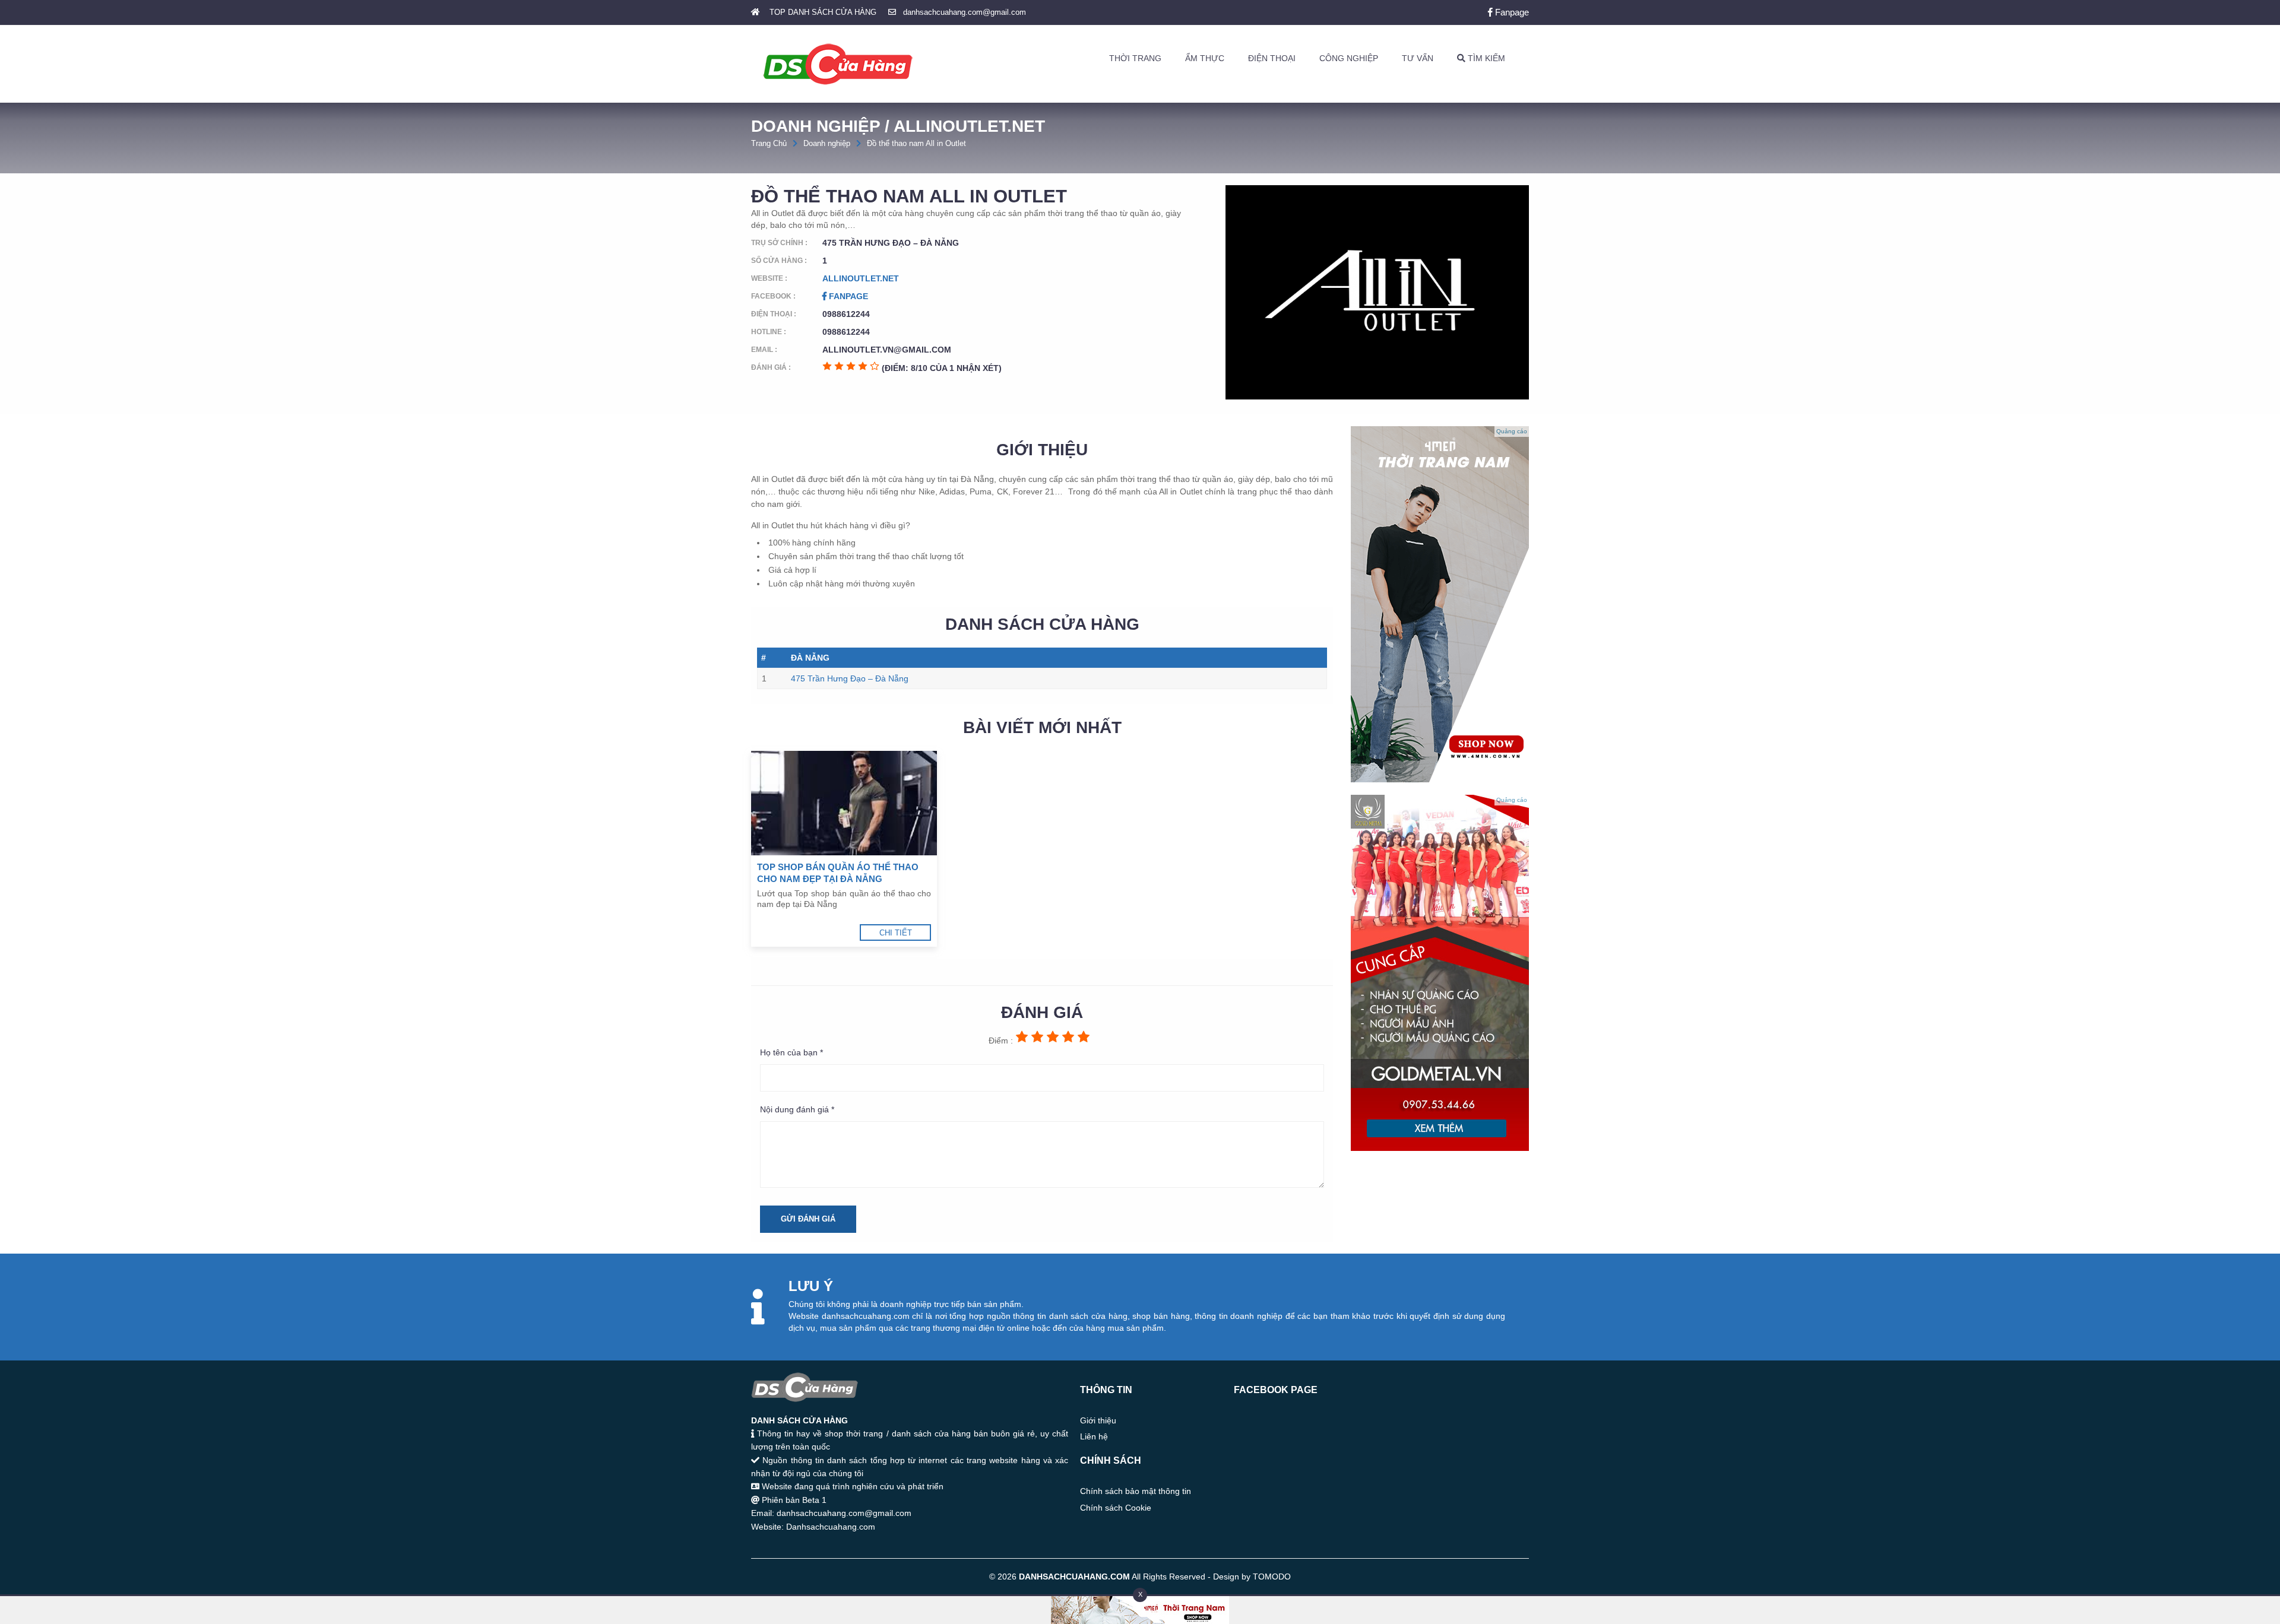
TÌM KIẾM (1485, 58)
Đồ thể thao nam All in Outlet (916, 143)
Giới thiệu (1098, 1420)
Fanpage (1511, 12)
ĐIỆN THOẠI (1272, 58)
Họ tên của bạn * (791, 1052)
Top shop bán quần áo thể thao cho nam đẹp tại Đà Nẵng (838, 873)
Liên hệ (1094, 1436)
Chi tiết (896, 933)
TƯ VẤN (1418, 58)
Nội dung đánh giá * (797, 1109)
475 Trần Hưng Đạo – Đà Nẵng (850, 678)
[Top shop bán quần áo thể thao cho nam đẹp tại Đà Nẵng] (844, 803)
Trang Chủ (769, 143)
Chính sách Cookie (1116, 1508)
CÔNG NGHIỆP (1349, 58)
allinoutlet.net (861, 278)
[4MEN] (1440, 779)
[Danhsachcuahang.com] (838, 64)
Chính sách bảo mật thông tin (1136, 1491)
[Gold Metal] (1440, 1148)
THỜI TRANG (1135, 58)
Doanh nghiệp (827, 143)
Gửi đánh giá (808, 1219)
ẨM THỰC (1205, 58)
